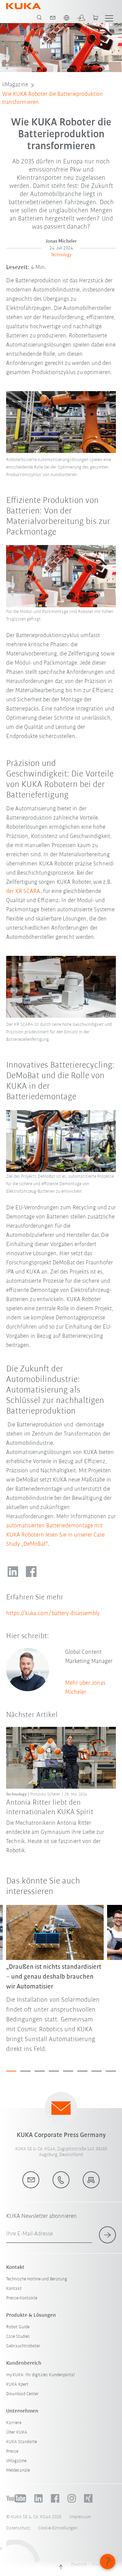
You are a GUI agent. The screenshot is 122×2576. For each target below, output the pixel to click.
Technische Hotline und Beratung (37, 2279)
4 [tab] (54, 2071)
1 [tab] (11, 2071)
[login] (81, 18)
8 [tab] (111, 2071)
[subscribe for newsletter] (107, 2235)
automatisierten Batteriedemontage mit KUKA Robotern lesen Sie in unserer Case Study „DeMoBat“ (55, 1535)
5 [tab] (68, 2071)
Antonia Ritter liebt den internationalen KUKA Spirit (50, 1808)
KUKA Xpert (17, 2385)
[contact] (53, 18)
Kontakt (14, 2289)
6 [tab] (82, 2071)
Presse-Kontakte (22, 2298)
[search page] (39, 18)
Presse (12, 2451)
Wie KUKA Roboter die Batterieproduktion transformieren (53, 99)
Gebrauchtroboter (23, 2346)
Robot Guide (18, 2327)
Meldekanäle (18, 2470)
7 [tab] (97, 2071)
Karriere (14, 2423)
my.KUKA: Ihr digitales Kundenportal (40, 2375)
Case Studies (18, 2337)
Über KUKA (17, 2432)
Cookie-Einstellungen (58, 2528)
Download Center (22, 2394)
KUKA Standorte (22, 2442)
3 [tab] (40, 2071)
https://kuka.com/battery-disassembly (53, 1614)
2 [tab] (25, 2071)
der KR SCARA (23, 892)
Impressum (80, 2517)
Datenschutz (18, 2528)
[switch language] (66, 18)
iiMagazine (15, 85)
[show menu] (109, 18)
